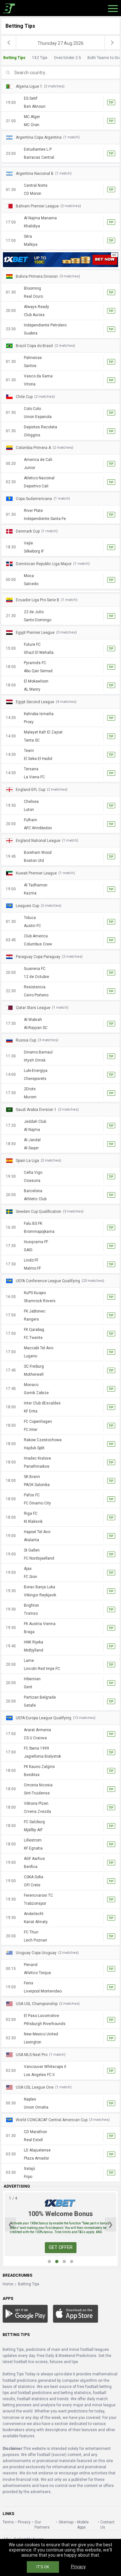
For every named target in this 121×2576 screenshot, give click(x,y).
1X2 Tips (40, 58)
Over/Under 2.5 (67, 58)
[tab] (60, 58)
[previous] (9, 43)
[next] (112, 43)
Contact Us (107, 2525)
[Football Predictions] (8, 8)
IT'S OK (43, 2567)
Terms (8, 2522)
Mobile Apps (83, 2525)
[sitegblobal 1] (60, 259)
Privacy (24, 2522)
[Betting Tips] (25, 2314)
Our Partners (42, 2525)
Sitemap (66, 2522)
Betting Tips (14, 58)
